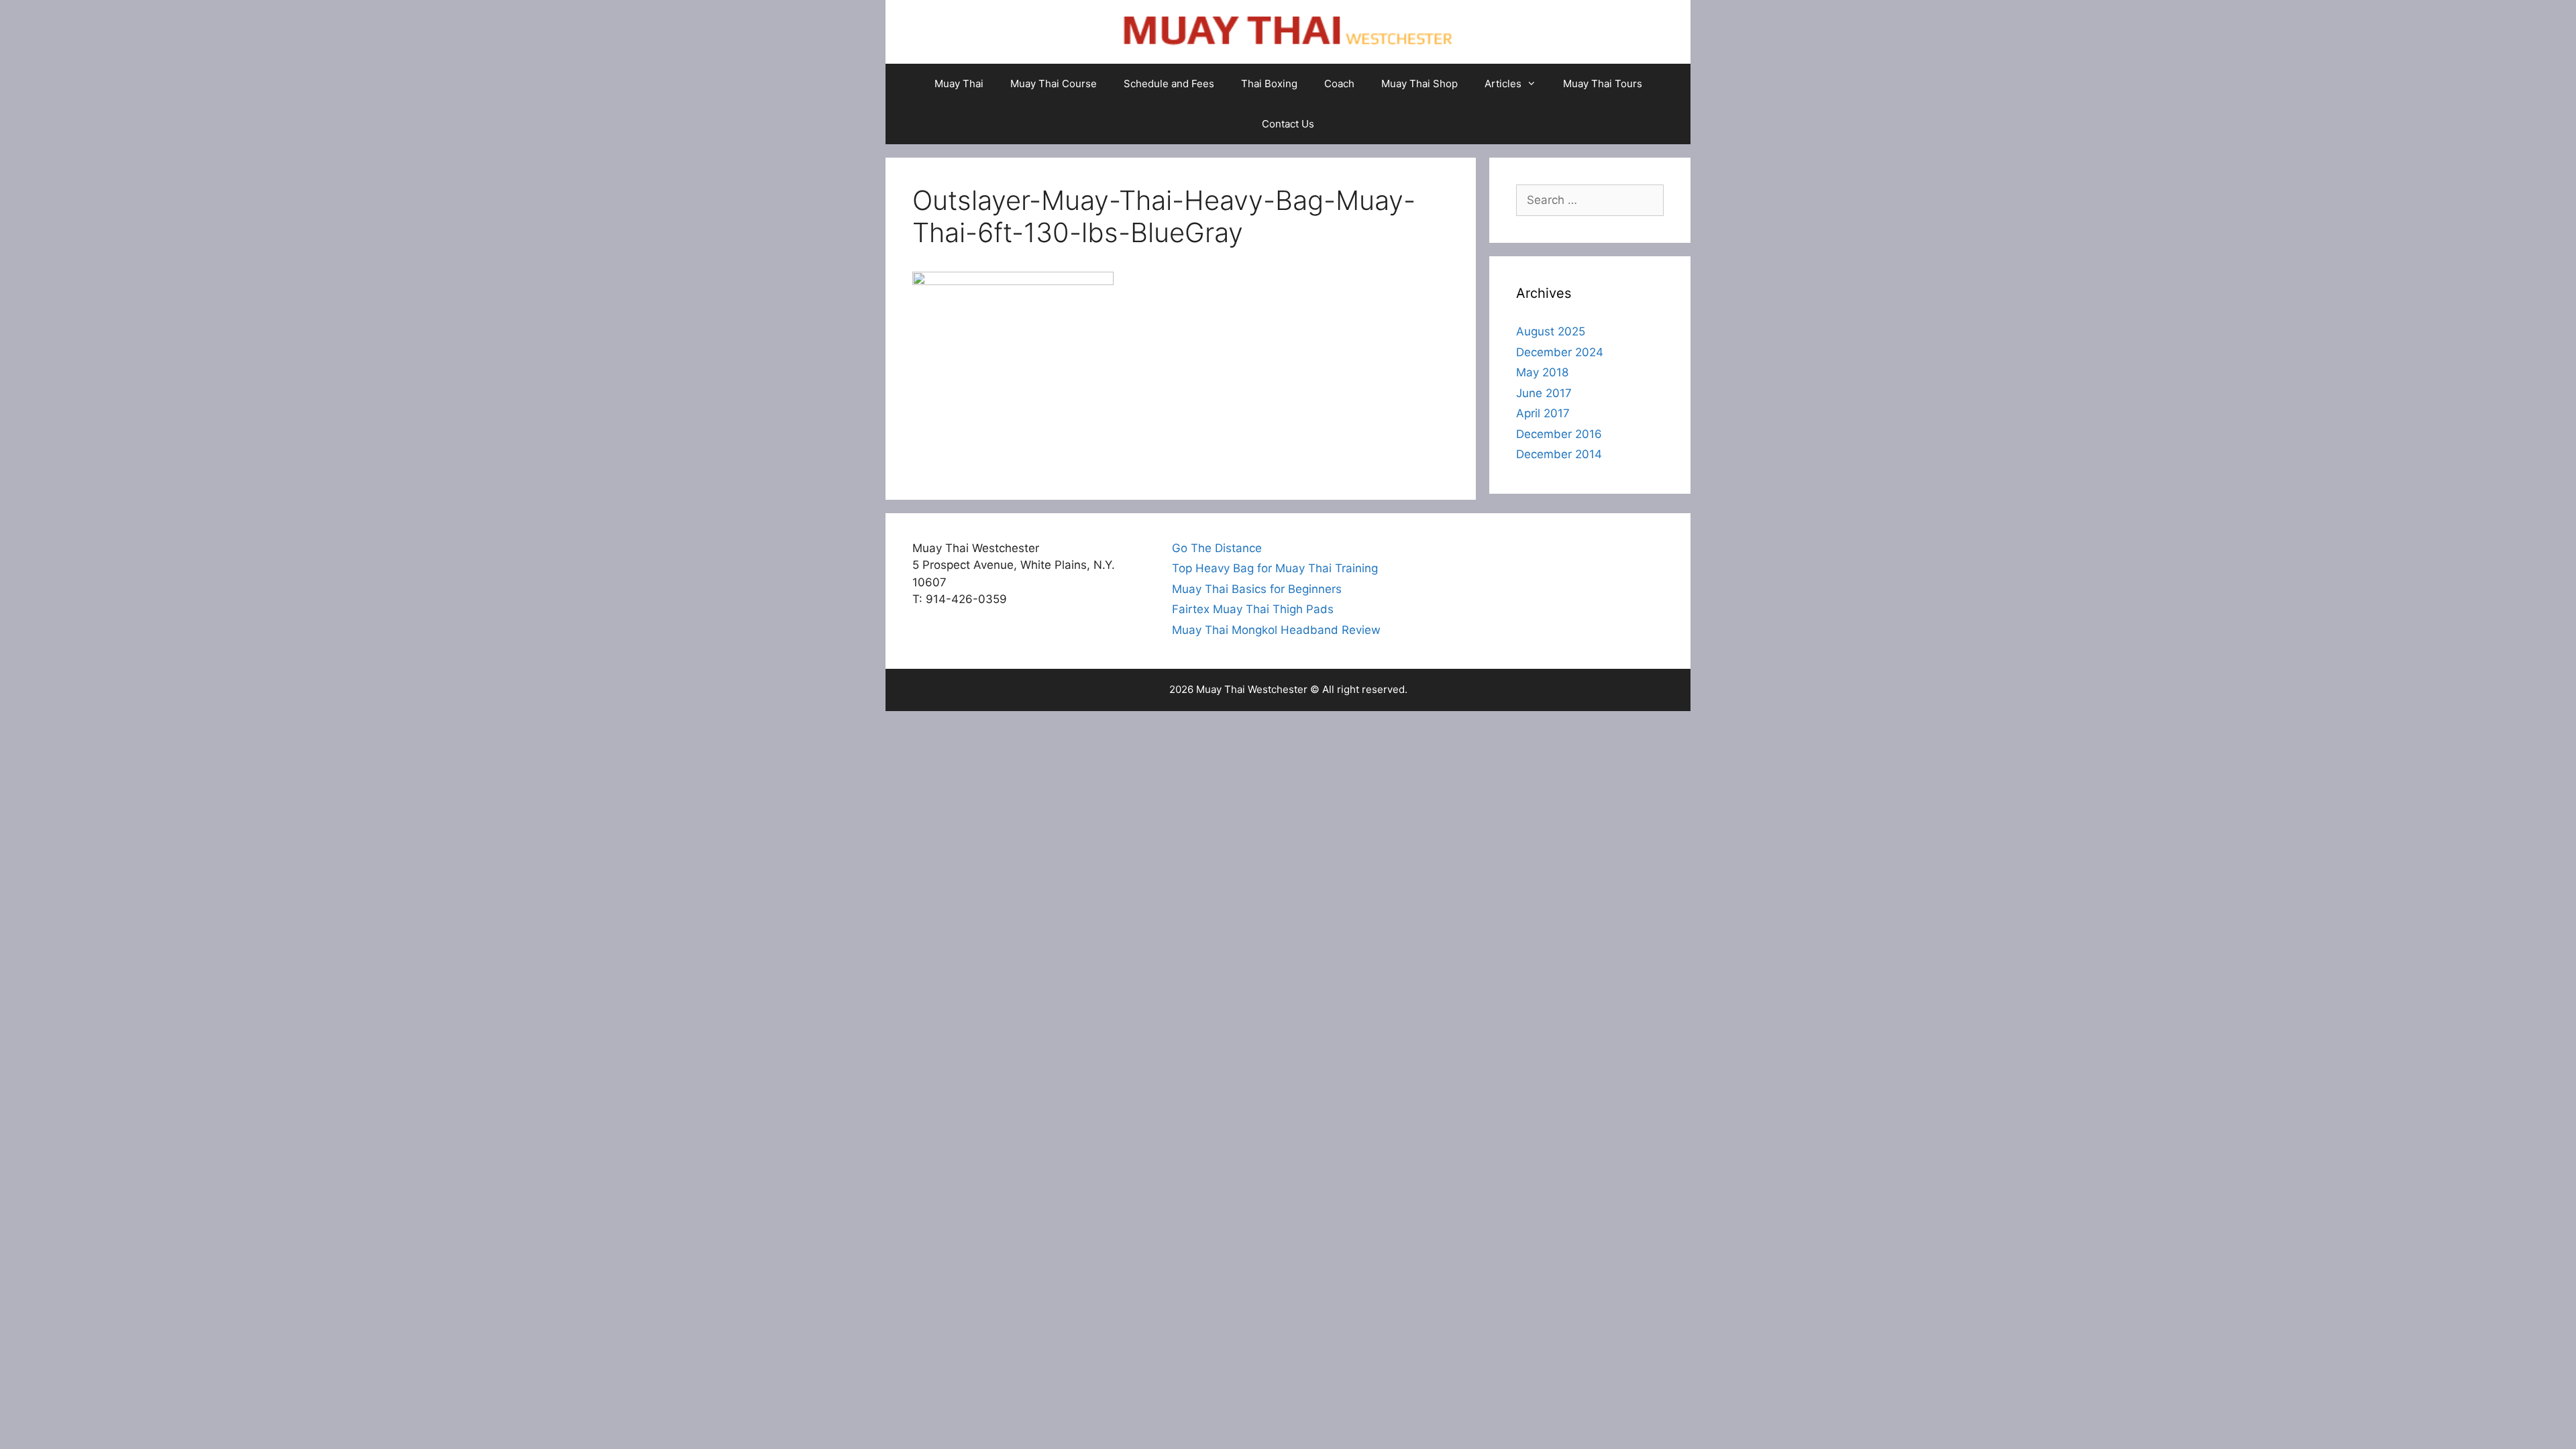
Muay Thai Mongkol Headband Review (1276, 630)
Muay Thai (959, 84)
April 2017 (1543, 413)
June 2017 (1544, 393)
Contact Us (1288, 124)
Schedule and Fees (1169, 84)
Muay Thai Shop (1419, 84)
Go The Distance (1217, 548)
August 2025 (1551, 331)
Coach (1339, 84)
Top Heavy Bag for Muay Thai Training (1275, 568)
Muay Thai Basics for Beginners (1257, 589)
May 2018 (1542, 372)
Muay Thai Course (1054, 84)
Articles (1503, 84)
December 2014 (1559, 454)
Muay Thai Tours (1603, 84)
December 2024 (1560, 352)
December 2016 (1559, 434)
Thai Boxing (1269, 84)
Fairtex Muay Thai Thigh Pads (1253, 609)
